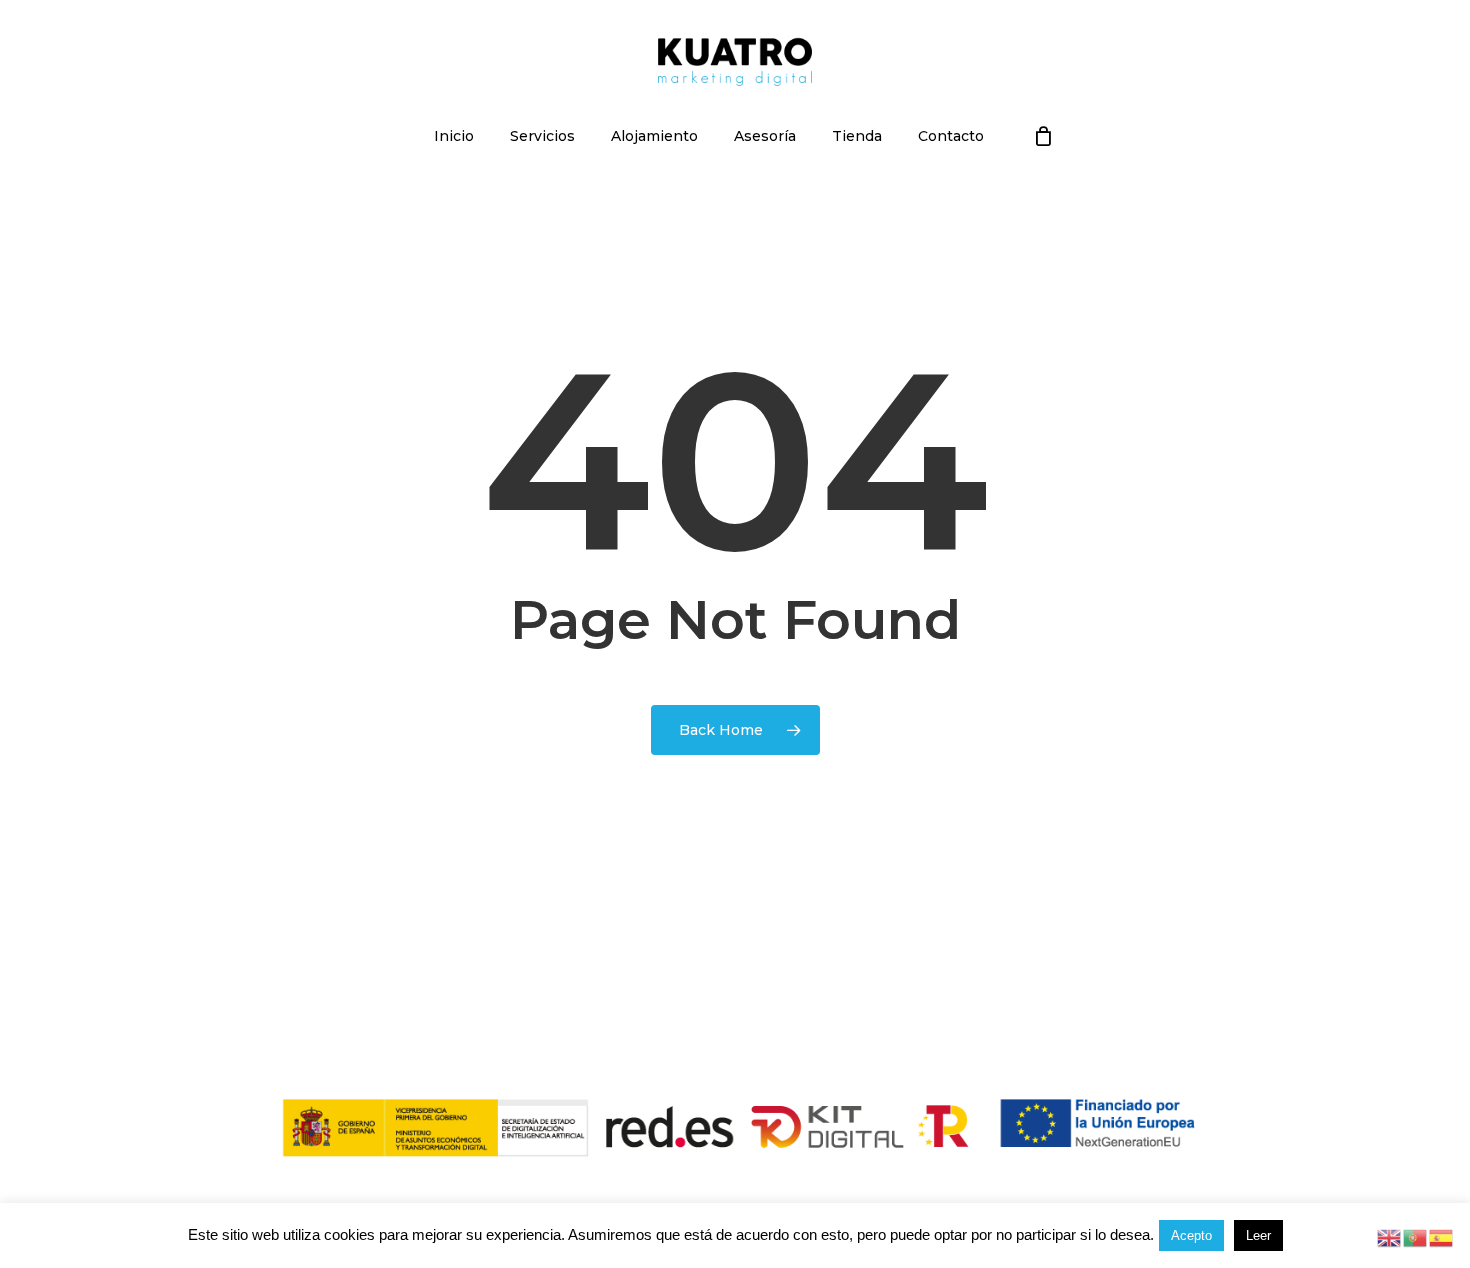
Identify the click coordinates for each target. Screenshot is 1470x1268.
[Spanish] (1442, 1236)
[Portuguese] (1416, 1236)
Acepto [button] (1191, 1235)
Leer (1258, 1235)
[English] (1390, 1236)
